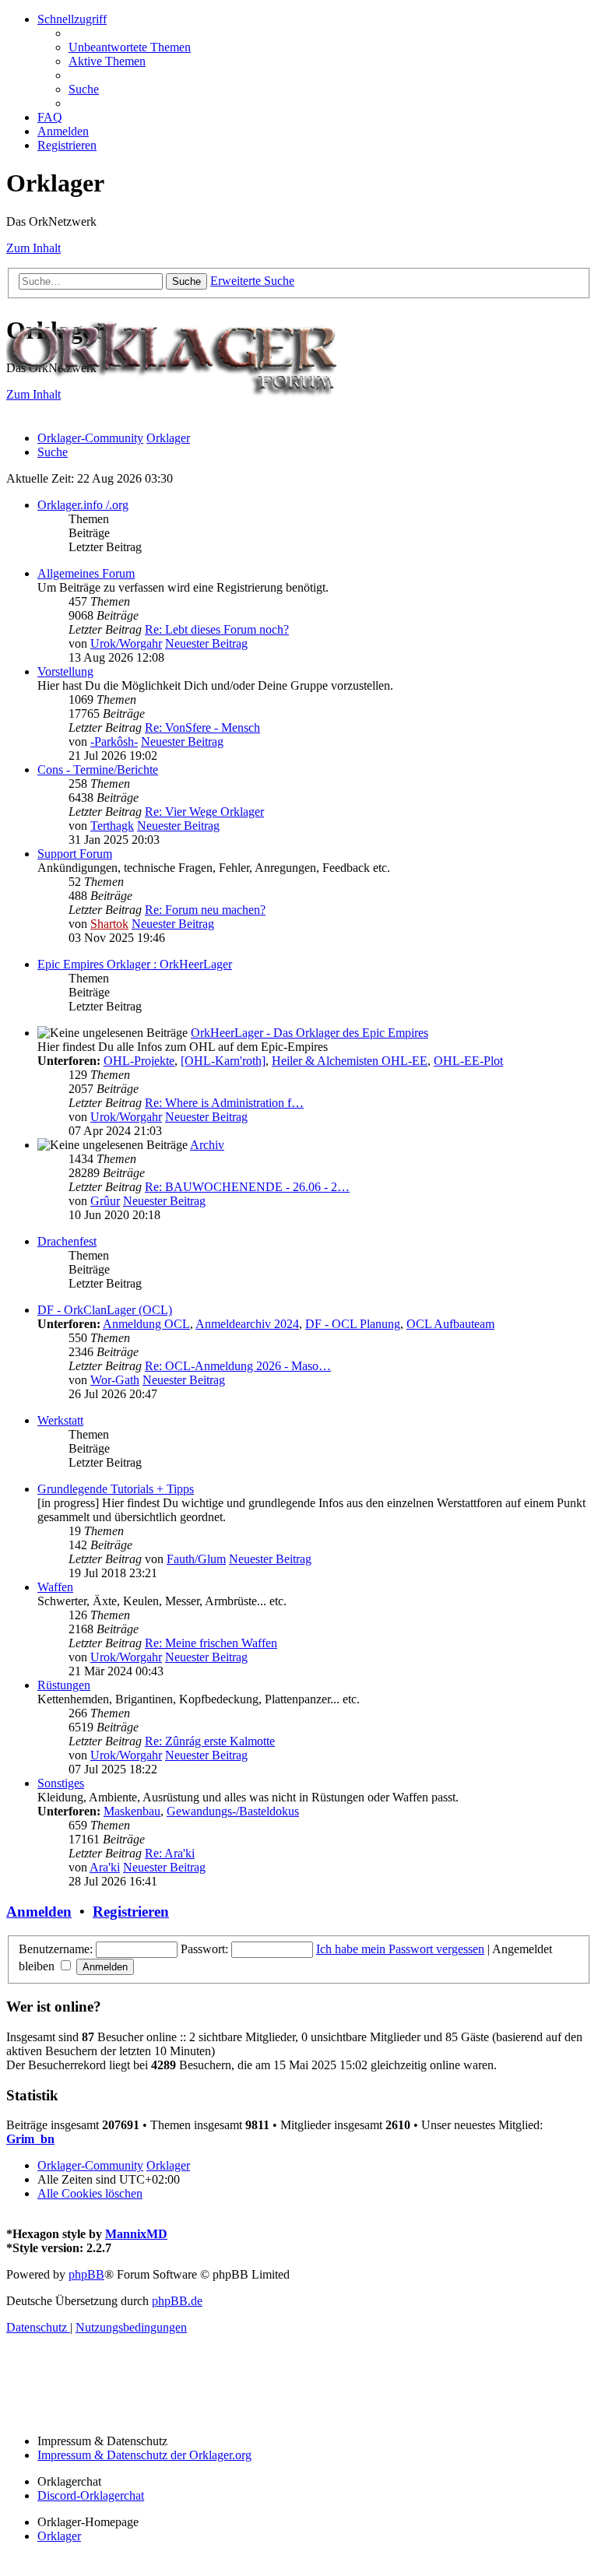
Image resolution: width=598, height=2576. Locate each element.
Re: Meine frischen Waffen (211, 1643)
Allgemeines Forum (86, 573)
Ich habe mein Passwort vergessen (400, 1949)
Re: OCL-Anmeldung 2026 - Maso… (238, 1366)
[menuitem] (130, 47)
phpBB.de (177, 2301)
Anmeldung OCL (146, 1324)
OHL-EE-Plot (468, 1061)
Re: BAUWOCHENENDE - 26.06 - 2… (247, 1187)
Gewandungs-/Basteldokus (233, 1811)
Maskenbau (132, 1811)
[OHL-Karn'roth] (223, 1061)
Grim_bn (30, 2139)
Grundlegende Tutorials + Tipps (116, 1489)
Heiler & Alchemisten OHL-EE (350, 1061)
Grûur (105, 1201)
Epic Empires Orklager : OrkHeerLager (135, 964)
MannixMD (136, 2234)
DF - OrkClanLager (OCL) (105, 1310)
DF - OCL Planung (353, 1324)
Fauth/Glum (196, 1559)
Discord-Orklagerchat (91, 2495)
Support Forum (75, 854)
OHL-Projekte (139, 1061)
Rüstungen (64, 1685)
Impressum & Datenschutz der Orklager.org (144, 2455)
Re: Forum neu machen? (205, 910)
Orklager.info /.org (83, 505)
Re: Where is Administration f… (224, 1103)
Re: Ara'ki (170, 1853)
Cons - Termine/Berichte (98, 770)
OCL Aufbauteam (450, 1324)
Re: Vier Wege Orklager (204, 812)
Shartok (109, 924)
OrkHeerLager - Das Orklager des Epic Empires (310, 1033)
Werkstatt (60, 1420)
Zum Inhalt (33, 248)
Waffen (55, 1587)
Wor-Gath (115, 1380)
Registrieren (131, 1912)
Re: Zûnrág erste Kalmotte (210, 1741)
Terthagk (112, 826)
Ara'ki (105, 1867)
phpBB (86, 2274)
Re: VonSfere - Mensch (202, 727)
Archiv (207, 1145)
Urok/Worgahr (126, 643)
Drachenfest (67, 1241)
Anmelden (39, 1912)
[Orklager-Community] (178, 411)
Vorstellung (65, 671)
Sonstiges (61, 1783)
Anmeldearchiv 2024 (247, 1324)
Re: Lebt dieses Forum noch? (217, 629)
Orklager (59, 2536)
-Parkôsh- (114, 742)
